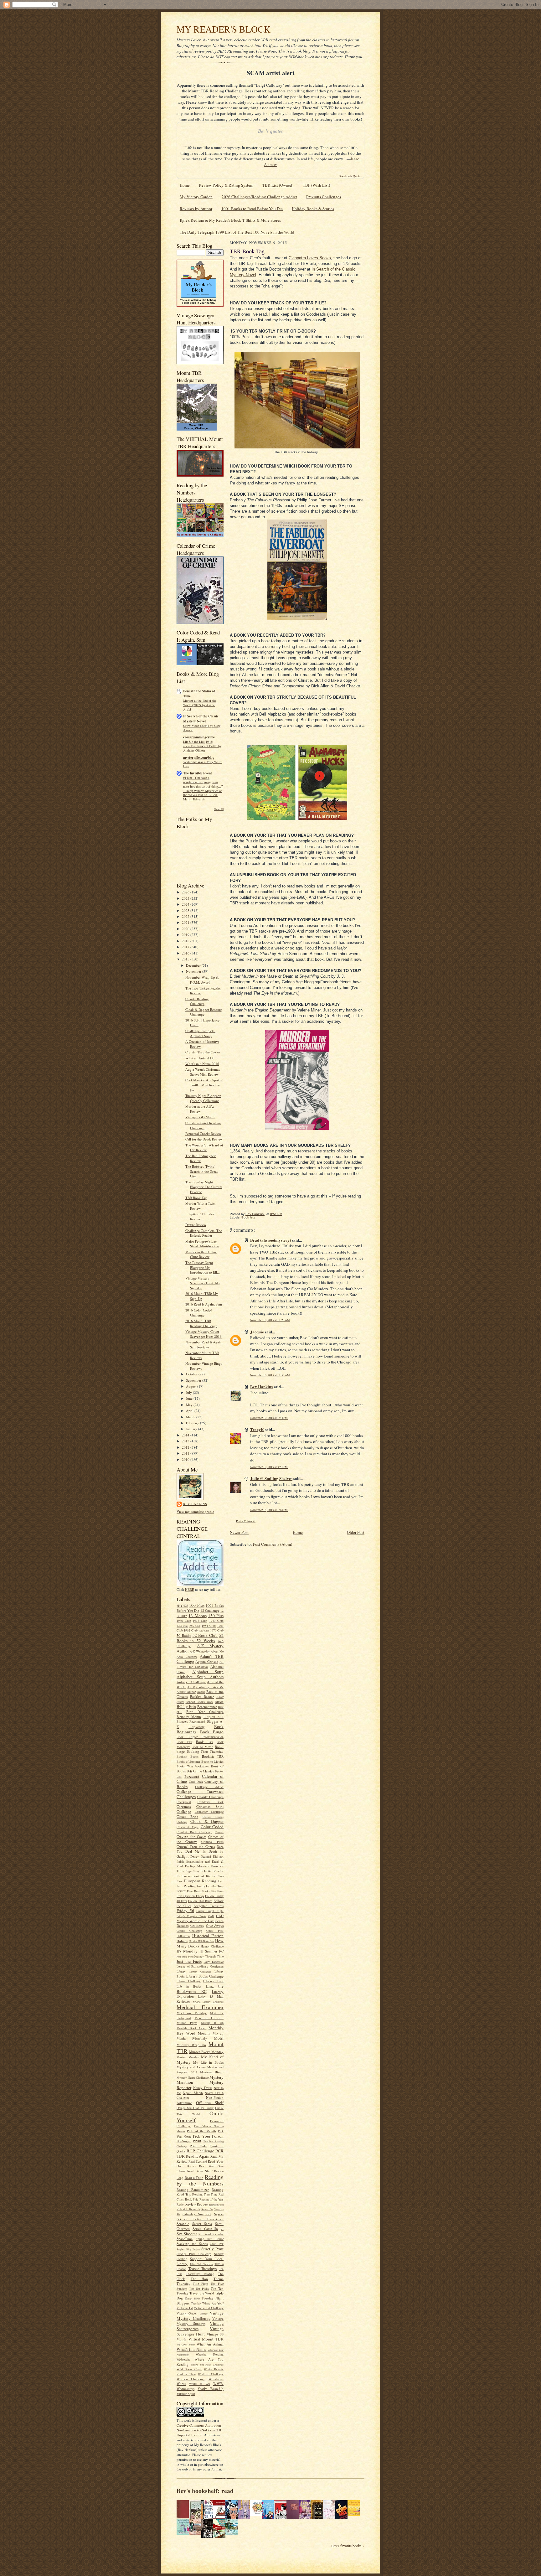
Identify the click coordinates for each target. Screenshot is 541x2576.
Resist (180, 2204)
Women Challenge (191, 2379)
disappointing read (198, 1861)
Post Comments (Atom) (273, 1544)
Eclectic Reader (212, 1871)
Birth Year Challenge (205, 1712)
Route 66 (207, 2209)
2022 (186, 916)
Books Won (185, 1766)
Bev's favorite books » (348, 2546)
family (201, 1886)
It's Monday (187, 1951)
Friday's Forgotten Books (191, 1916)
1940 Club (216, 1621)
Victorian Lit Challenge (209, 2308)
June (190, 1398)
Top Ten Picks (199, 2289)
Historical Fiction (208, 1936)
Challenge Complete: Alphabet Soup (200, 1033)
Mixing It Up (212, 2023)
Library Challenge (200, 1972)
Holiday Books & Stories (313, 209)
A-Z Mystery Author (200, 1648)
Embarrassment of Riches (196, 1876)
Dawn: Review (196, 1225)
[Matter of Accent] (184, 2517)
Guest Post (215, 1931)
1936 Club (184, 1621)
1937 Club (200, 1621)
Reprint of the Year (212, 2199)
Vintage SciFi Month (200, 1117)
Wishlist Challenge (211, 2374)
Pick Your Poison (208, 2136)
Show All (219, 809)
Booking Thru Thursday (205, 1751)
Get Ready (197, 1926)
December (194, 965)
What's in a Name (192, 2349)
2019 (186, 935)
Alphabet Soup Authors (200, 1677)
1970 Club (217, 1630)
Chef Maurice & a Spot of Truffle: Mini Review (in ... (204, 1085)
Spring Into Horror (210, 2239)
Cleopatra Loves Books (310, 258)
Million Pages (187, 2023)
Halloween (183, 1936)
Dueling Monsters (197, 1866)
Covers (219, 1832)
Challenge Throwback (200, 1791)
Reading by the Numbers (200, 2180)
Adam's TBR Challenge (200, 1659)
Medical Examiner (200, 2007)
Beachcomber (207, 1707)
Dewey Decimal (201, 1856)
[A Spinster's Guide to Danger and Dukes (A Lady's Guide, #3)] (184, 2533)
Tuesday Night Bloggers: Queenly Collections (203, 1098)
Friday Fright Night (210, 1911)
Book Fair (184, 1742)
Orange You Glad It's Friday (195, 2108)
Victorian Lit (185, 2308)
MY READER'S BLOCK (224, 29)
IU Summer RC (211, 1951)
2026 (186, 892)
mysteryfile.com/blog (199, 758)
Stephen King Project (188, 2249)
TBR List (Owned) (278, 185)
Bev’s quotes (270, 131)
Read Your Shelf (200, 2171)
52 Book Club (205, 1635)
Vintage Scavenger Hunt (200, 2331)
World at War (200, 2384)
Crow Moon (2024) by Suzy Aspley (202, 728)
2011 (186, 1453)
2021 (186, 922)
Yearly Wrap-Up (211, 2389)
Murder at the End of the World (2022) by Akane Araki (200, 705)
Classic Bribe (187, 1816)
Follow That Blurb (200, 1901)
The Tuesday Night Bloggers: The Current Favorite (204, 1187)
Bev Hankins (195, 1504)
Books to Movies (212, 1761)
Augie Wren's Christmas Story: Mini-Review (203, 1072)
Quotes (181, 2151)
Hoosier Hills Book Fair (201, 1941)
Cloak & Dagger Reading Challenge (204, 1012)
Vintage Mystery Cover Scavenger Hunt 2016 (204, 1334)
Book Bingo (212, 1732)
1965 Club (204, 1631)
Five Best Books (198, 1891)
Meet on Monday (192, 2013)
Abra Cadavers (187, 1657)
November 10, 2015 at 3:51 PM (269, 1467)
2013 (186, 1441)
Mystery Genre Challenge (193, 2077)
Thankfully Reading (200, 2274)
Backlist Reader (202, 1697)
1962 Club (191, 1630)
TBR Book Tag (196, 1198)
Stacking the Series (192, 2244)
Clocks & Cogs (188, 1827)
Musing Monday (188, 2057)
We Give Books (186, 2345)
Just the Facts (189, 1961)
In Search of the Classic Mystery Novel (201, 719)
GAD (211, 1916)
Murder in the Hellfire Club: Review (201, 1254)
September (194, 1380)
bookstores (202, 1766)
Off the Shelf (210, 2103)
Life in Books (189, 1986)
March (191, 1417)
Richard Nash (216, 2205)
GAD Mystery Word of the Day (200, 1918)
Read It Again (198, 2156)
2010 (186, 1459)
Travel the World (202, 2293)
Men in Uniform (209, 2018)
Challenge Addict (209, 1787)
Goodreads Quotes (350, 176)
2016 (186, 953)
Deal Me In (195, 1851)
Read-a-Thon (194, 2178)
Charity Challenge (211, 1797)
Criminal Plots (212, 1842)
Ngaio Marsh (193, 2093)
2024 (186, 904)
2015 (186, 959)
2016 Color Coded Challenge (199, 1313)
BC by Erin (186, 1706)
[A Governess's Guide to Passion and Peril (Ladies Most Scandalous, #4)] (355, 2514)
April (190, 1411)
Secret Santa (202, 2224)
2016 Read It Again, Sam (204, 1304)
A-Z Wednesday (200, 1651)
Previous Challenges (324, 197)
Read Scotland (198, 2161)
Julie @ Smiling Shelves (271, 1478)
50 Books (184, 1635)
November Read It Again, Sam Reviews (204, 1345)
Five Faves (217, 1891)
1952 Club (195, 1626)
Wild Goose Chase (189, 2369)
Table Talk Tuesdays (201, 2264)
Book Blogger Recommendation (200, 1737)
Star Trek (217, 2244)
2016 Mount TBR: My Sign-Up (202, 1296)
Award (201, 1692)
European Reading (200, 1881)
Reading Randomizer (193, 2189)
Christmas (184, 1806)
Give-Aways (215, 1925)
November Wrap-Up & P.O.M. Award (202, 980)
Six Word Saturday (211, 2234)
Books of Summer (188, 1761)
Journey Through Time (209, 1956)
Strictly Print (212, 2249)
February (193, 1423)
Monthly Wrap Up (191, 2045)
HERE (190, 1589)
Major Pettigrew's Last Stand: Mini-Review (202, 1244)
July (189, 1392)
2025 (186, 898)
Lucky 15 (205, 1996)
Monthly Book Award (191, 2028)
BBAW (219, 1702)
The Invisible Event (198, 773)
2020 (186, 929)
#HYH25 (182, 1606)
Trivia (197, 2299)
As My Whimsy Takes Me (205, 1687)
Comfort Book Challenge (194, 1832)
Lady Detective (214, 1962)
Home (185, 185)
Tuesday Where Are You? (207, 2303)
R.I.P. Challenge (200, 2151)
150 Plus (216, 1616)
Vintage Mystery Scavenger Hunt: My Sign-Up (203, 1283)
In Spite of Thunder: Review (200, 1216)
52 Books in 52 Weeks (200, 1638)
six (222, 2229)
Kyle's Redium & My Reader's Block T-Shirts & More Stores (230, 220)
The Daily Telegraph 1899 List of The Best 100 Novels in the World (237, 232)
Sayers (219, 2214)
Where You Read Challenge (207, 2365)
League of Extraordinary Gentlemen (200, 1966)
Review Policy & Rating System (226, 185)
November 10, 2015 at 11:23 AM (270, 1320)
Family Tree (215, 1886)
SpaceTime (185, 2239)
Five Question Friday (190, 1896)
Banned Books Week (199, 1702)
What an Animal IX (200, 1058)
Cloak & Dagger (207, 1821)
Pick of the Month (201, 2131)
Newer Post (239, 1532)
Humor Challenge (212, 1946)
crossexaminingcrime (199, 737)
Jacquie (257, 1332)
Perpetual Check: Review (203, 1133)
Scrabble (183, 2224)
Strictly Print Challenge (194, 2254)
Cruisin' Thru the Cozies (203, 1052)
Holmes (182, 1941)
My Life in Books (208, 2062)
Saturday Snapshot (197, 2214)
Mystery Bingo (212, 2072)
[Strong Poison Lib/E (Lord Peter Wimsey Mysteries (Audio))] (258, 2514)
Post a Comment (246, 1521)
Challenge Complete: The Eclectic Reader (204, 1233)
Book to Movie (202, 1747)
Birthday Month (189, 1717)
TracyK (257, 1429)
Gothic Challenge (189, 1931)
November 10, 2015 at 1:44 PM (269, 1418)
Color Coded (212, 1827)
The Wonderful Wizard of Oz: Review (204, 1148)
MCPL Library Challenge (208, 2002)
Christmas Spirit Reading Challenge (203, 1125)
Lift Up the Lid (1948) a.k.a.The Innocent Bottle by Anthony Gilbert (202, 746)
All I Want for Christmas (200, 1664)
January (192, 1429)
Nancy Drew (203, 2088)
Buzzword (192, 1776)
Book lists (204, 1742)
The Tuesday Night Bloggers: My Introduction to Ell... (203, 1267)
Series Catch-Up (205, 2229)
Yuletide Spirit (186, 2394)
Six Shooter (187, 2234)
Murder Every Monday (206, 2052)
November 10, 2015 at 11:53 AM (270, 1375)
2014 (186, 1435)
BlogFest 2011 (214, 1717)
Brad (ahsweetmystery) (270, 1240)
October (192, 1374)
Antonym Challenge (191, 1682)
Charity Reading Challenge (197, 1001)
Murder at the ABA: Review (200, 1109)
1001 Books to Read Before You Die (252, 209)
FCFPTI (181, 1891)
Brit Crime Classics (200, 1771)
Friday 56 (185, 1911)
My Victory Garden (196, 197)
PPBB (197, 2141)
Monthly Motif (208, 2038)
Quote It (217, 2146)
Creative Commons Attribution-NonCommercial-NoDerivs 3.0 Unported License (199, 2430)
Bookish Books (188, 1756)
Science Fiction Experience (200, 2219)
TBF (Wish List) (316, 185)
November (194, 971)
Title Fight (201, 2284)
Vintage (204, 2314)
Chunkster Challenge (209, 1812)
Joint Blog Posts (185, 1957)
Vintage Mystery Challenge (200, 2316)
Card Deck (196, 1782)
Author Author (186, 1692)
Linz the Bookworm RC (200, 1989)
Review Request (197, 2204)
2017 (186, 947)
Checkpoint (184, 1802)
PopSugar (184, 2141)
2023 (186, 910)
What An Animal (210, 2344)
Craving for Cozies (191, 1836)
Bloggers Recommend (191, 1721)
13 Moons (197, 1616)
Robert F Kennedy (188, 2209)
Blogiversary (196, 1727)
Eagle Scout (192, 1871)
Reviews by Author (196, 209)
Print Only (198, 2146)
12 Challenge (210, 1610)
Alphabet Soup (208, 1672)
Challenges (186, 1797)
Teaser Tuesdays (203, 2268)
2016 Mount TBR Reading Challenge (201, 1323)
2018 (186, 941)
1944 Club (182, 1626)
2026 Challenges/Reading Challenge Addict (259, 197)
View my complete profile (195, 1511)
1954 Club (209, 1626)
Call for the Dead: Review (204, 1139)
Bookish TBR (213, 1756)
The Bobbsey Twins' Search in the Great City (201, 1171)
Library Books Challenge (205, 1976)
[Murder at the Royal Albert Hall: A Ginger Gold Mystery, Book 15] (197, 2533)
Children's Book (211, 1802)
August (192, 1386)
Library (181, 1971)
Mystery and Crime (191, 2067)
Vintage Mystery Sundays (200, 2321)
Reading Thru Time (205, 2194)
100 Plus (197, 1605)
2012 (186, 1447)
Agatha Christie (207, 1661)
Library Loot (213, 1981)
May (190, 1405)
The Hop (199, 2279)
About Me (217, 1651)
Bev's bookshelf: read (205, 2491)
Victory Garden (187, 2313)
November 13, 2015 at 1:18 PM (269, 1510)
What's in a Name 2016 (202, 1064)
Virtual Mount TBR (206, 2339)
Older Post (356, 1532)
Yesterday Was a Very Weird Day (203, 764)
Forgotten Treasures (209, 1906)
